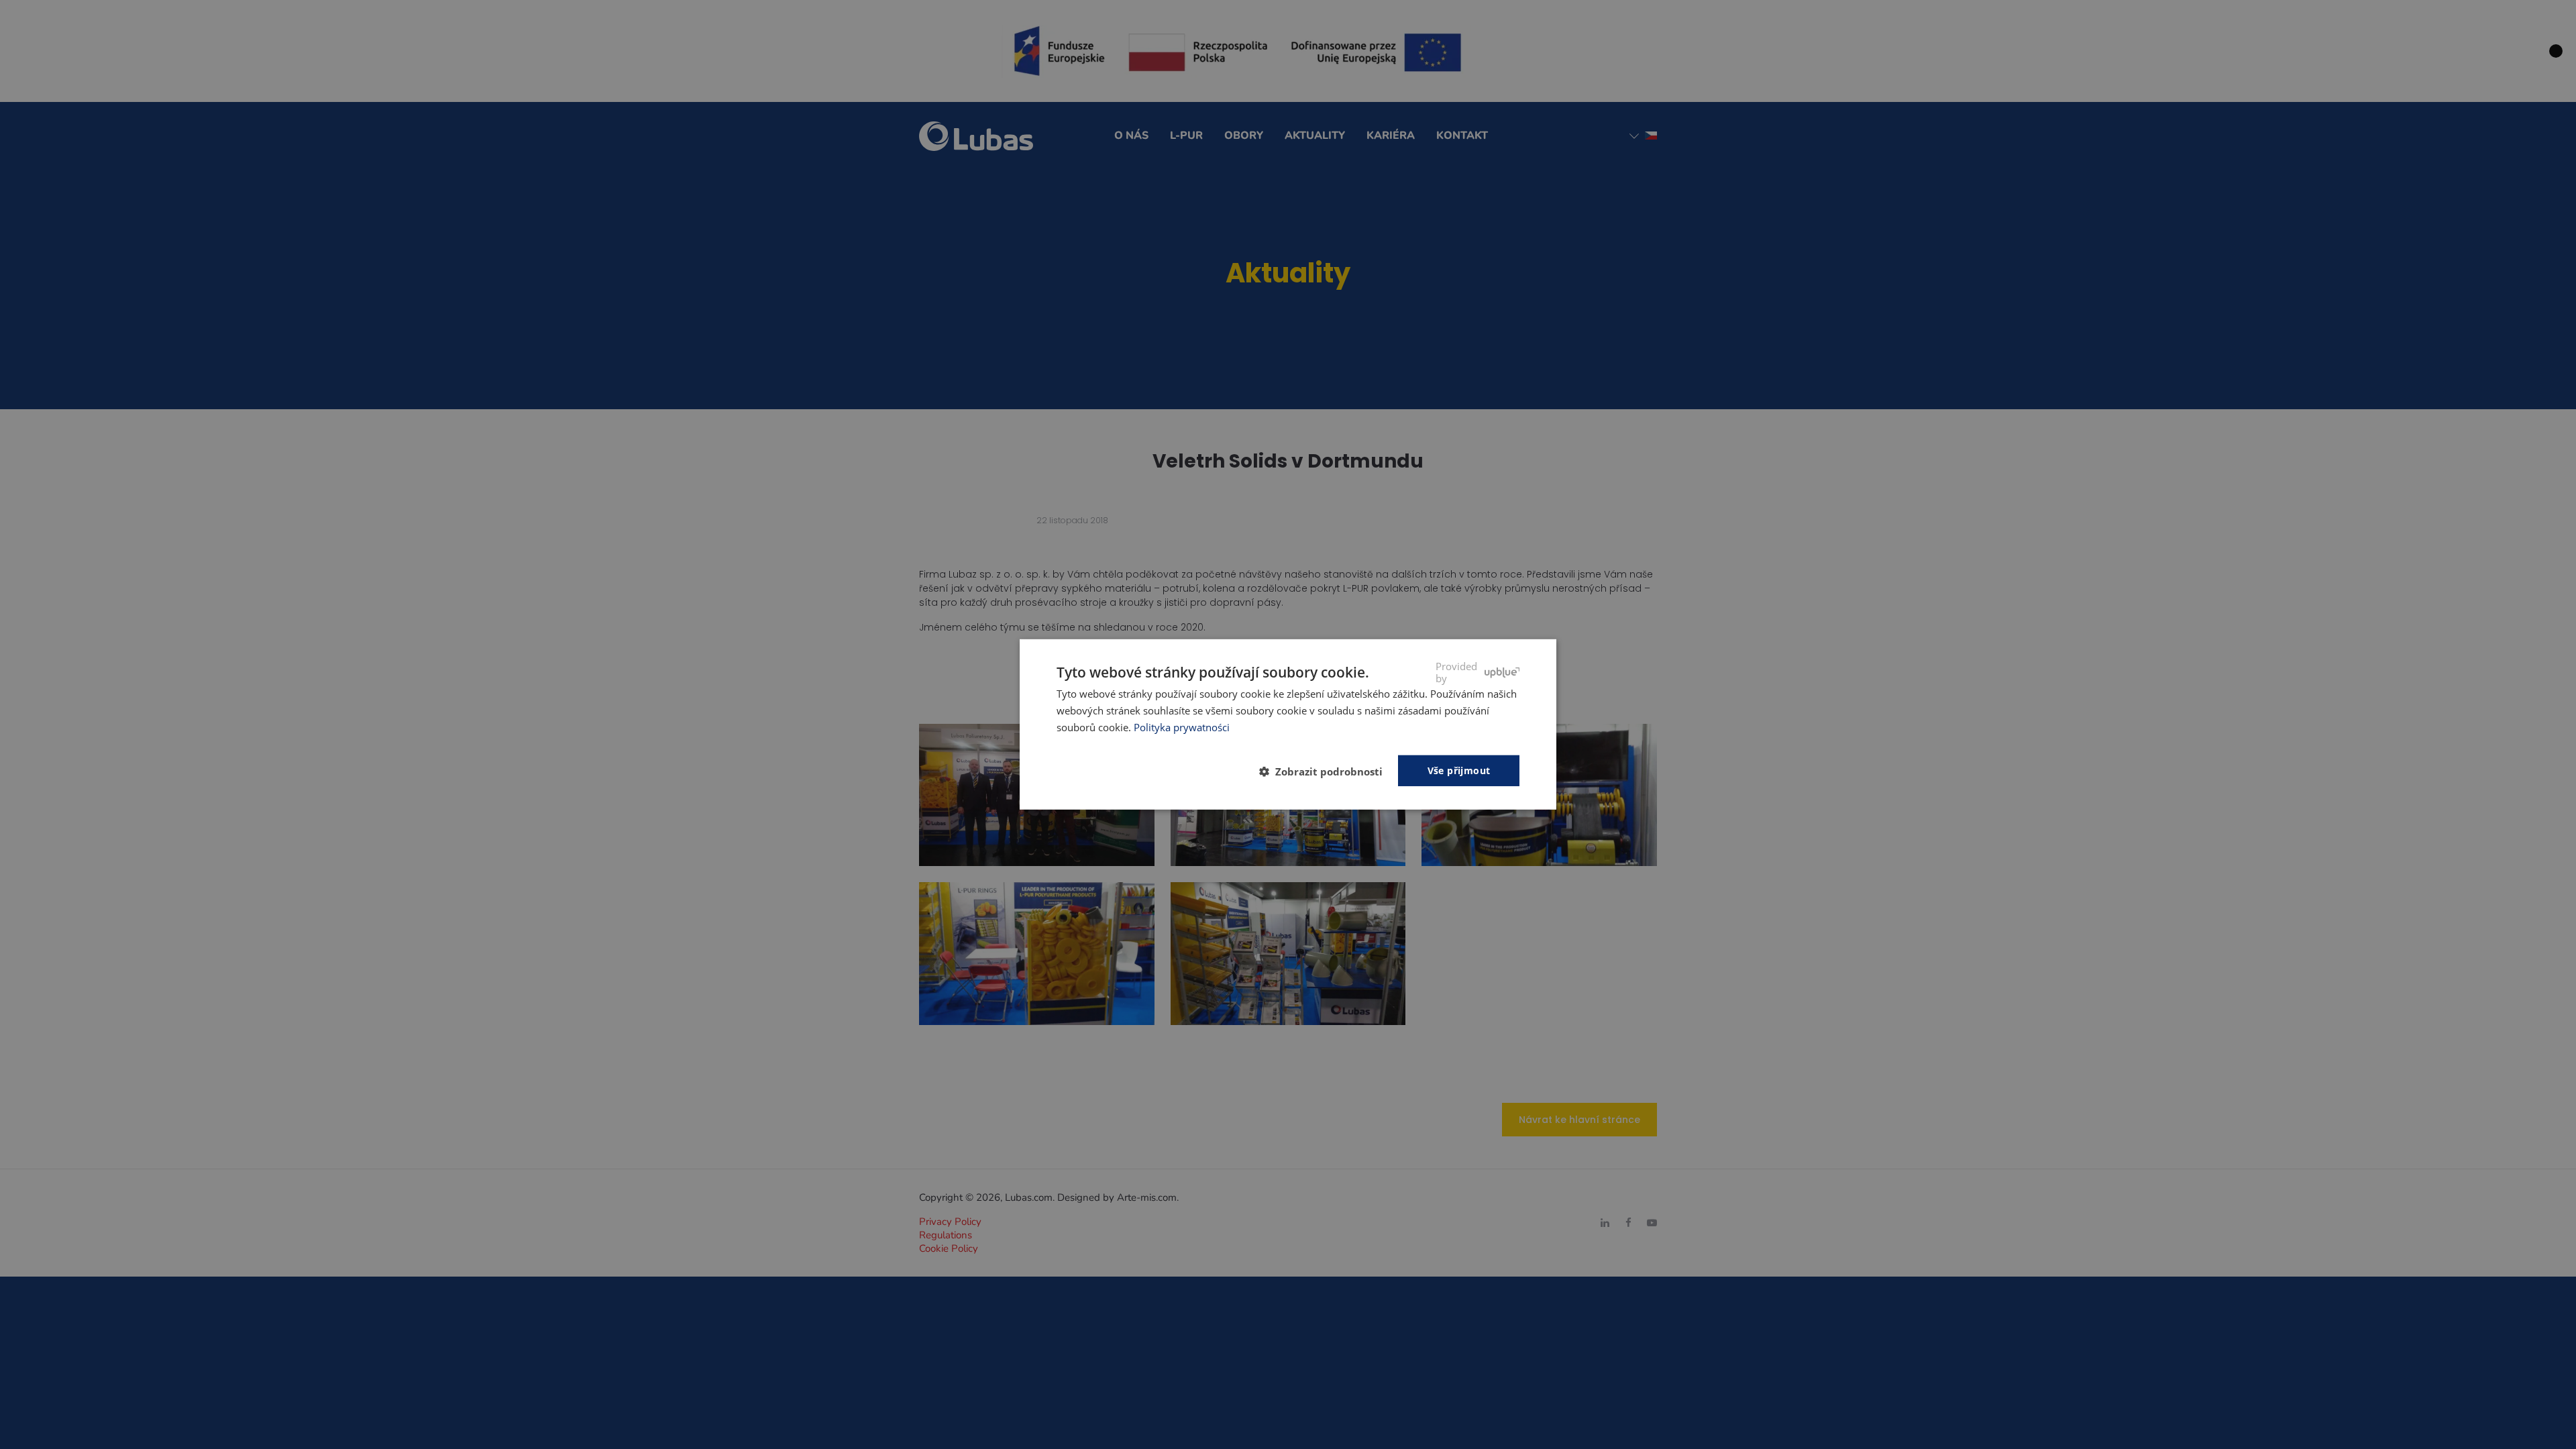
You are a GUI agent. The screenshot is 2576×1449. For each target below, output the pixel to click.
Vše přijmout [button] (1459, 770)
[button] (1326, 771)
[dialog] (1288, 724)
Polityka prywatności (1182, 727)
